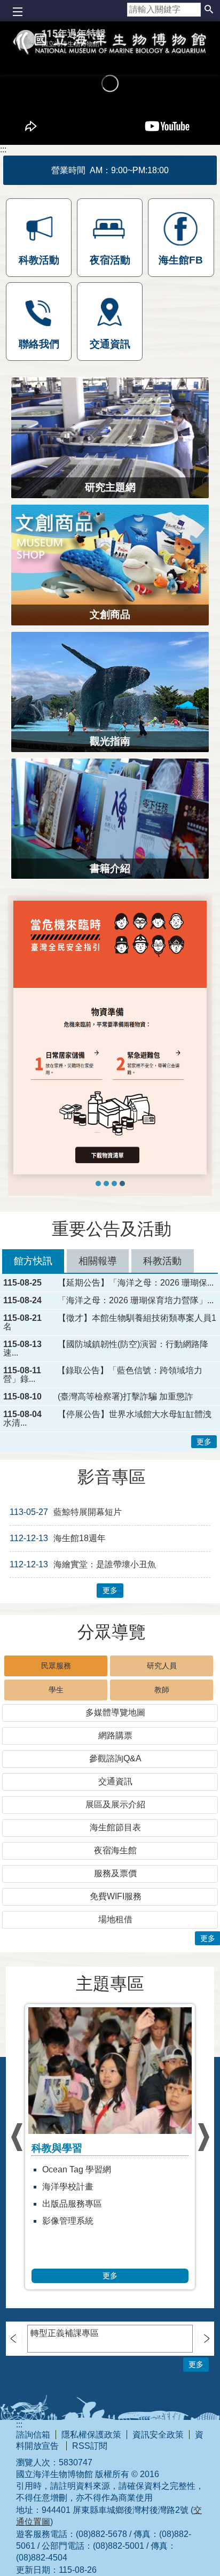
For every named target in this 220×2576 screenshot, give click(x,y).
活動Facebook (70, 2204)
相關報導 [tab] (98, 1261)
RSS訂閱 (90, 2446)
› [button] (17, 2137)
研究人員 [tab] (162, 1666)
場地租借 (115, 1919)
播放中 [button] (30, 910)
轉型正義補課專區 (65, 2333)
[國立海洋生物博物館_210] (110, 1038)
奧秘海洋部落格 (72, 2169)
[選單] (17, 12)
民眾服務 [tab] (56, 1666)
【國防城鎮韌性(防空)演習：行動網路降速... (106, 1349)
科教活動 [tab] (162, 1261)
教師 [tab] (162, 1690)
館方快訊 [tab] (33, 1261)
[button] (209, 10)
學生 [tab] (56, 1690)
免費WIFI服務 (116, 1896)
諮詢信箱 (33, 2435)
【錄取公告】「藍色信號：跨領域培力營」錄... (103, 1375)
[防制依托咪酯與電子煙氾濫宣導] (106, 1183)
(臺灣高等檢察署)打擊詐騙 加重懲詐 (125, 1397)
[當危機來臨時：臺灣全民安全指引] (122, 1183)
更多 (204, 1442)
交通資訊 (115, 1781)
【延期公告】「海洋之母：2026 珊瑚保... (136, 1283)
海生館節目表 (115, 1827)
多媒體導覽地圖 (115, 1712)
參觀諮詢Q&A (115, 1758)
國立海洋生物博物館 (110, 57)
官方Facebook (70, 2221)
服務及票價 (115, 1873)
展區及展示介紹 (115, 1804)
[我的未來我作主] (98, 1183)
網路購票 (115, 1735)
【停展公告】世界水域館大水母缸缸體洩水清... (107, 1419)
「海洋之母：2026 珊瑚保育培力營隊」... (136, 1301)
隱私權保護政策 (91, 2435)
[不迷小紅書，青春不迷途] (114, 1183)
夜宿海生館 (115, 1850)
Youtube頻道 (66, 2187)
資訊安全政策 (158, 2435)
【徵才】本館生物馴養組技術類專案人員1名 (110, 1322)
